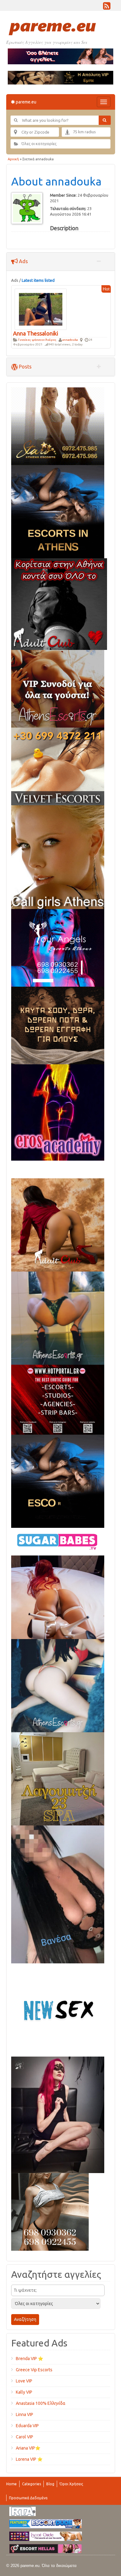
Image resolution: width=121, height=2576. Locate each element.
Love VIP (24, 2381)
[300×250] (58, 426)
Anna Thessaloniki (36, 333)
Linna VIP (25, 2414)
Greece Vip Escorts (34, 2370)
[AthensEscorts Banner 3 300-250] (58, 688)
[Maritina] (58, 1224)
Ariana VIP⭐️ (28, 2448)
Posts (25, 367)
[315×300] (59, 604)
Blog (50, 2484)
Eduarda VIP (27, 2426)
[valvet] (58, 766)
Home (11, 2484)
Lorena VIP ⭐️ (29, 2459)
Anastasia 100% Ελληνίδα (41, 2403)
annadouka (70, 340)
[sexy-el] (58, 1597)
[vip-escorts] (58, 511)
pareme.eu (26, 102)
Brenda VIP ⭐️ (29, 2359)
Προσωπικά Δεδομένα (28, 2498)
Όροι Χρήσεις (71, 2484)
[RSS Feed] (107, 7)
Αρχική (13, 159)
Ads (23, 261)
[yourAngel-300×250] (58, 947)
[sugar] (58, 1541)
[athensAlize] (58, 1318)
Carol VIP (25, 2437)
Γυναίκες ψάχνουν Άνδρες (37, 340)
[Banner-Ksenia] (58, 1685)
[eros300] (58, 1112)
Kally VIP (24, 2392)
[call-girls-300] (58, 856)
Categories (31, 2484)
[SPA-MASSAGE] (58, 1778)
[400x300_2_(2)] (58, 1399)
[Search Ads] (105, 120)
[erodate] (58, 1025)
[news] (58, 2009)
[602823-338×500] (58, 1894)
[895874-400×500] (58, 2114)
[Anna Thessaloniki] (41, 309)
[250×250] (50, 2211)
